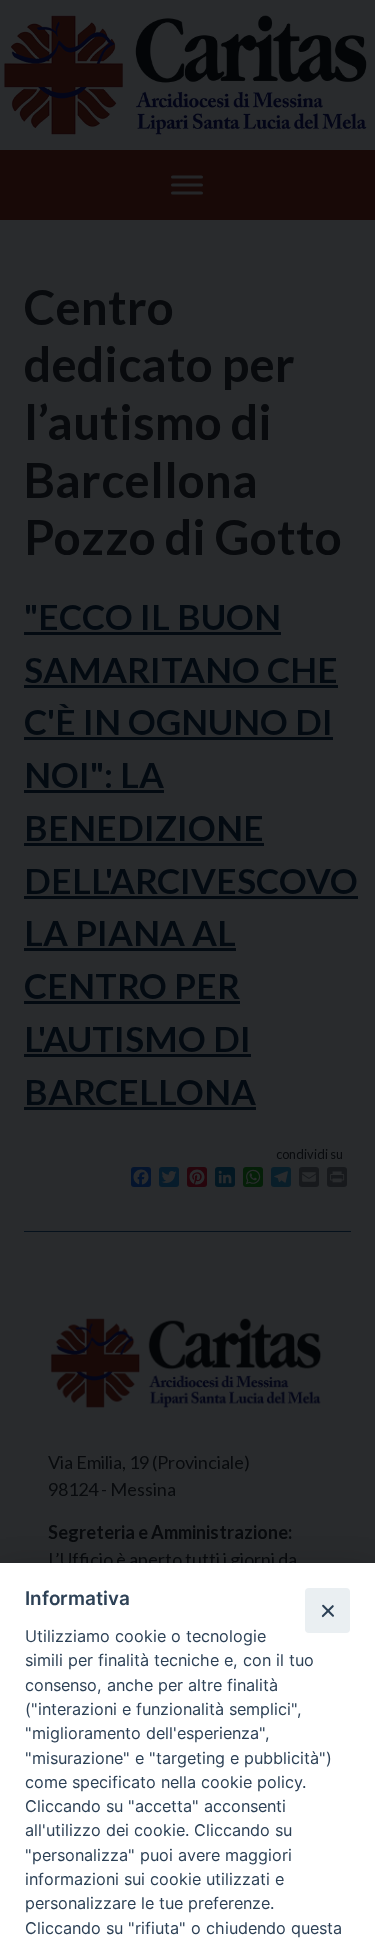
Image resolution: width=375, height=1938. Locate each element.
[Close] (327, 1610)
